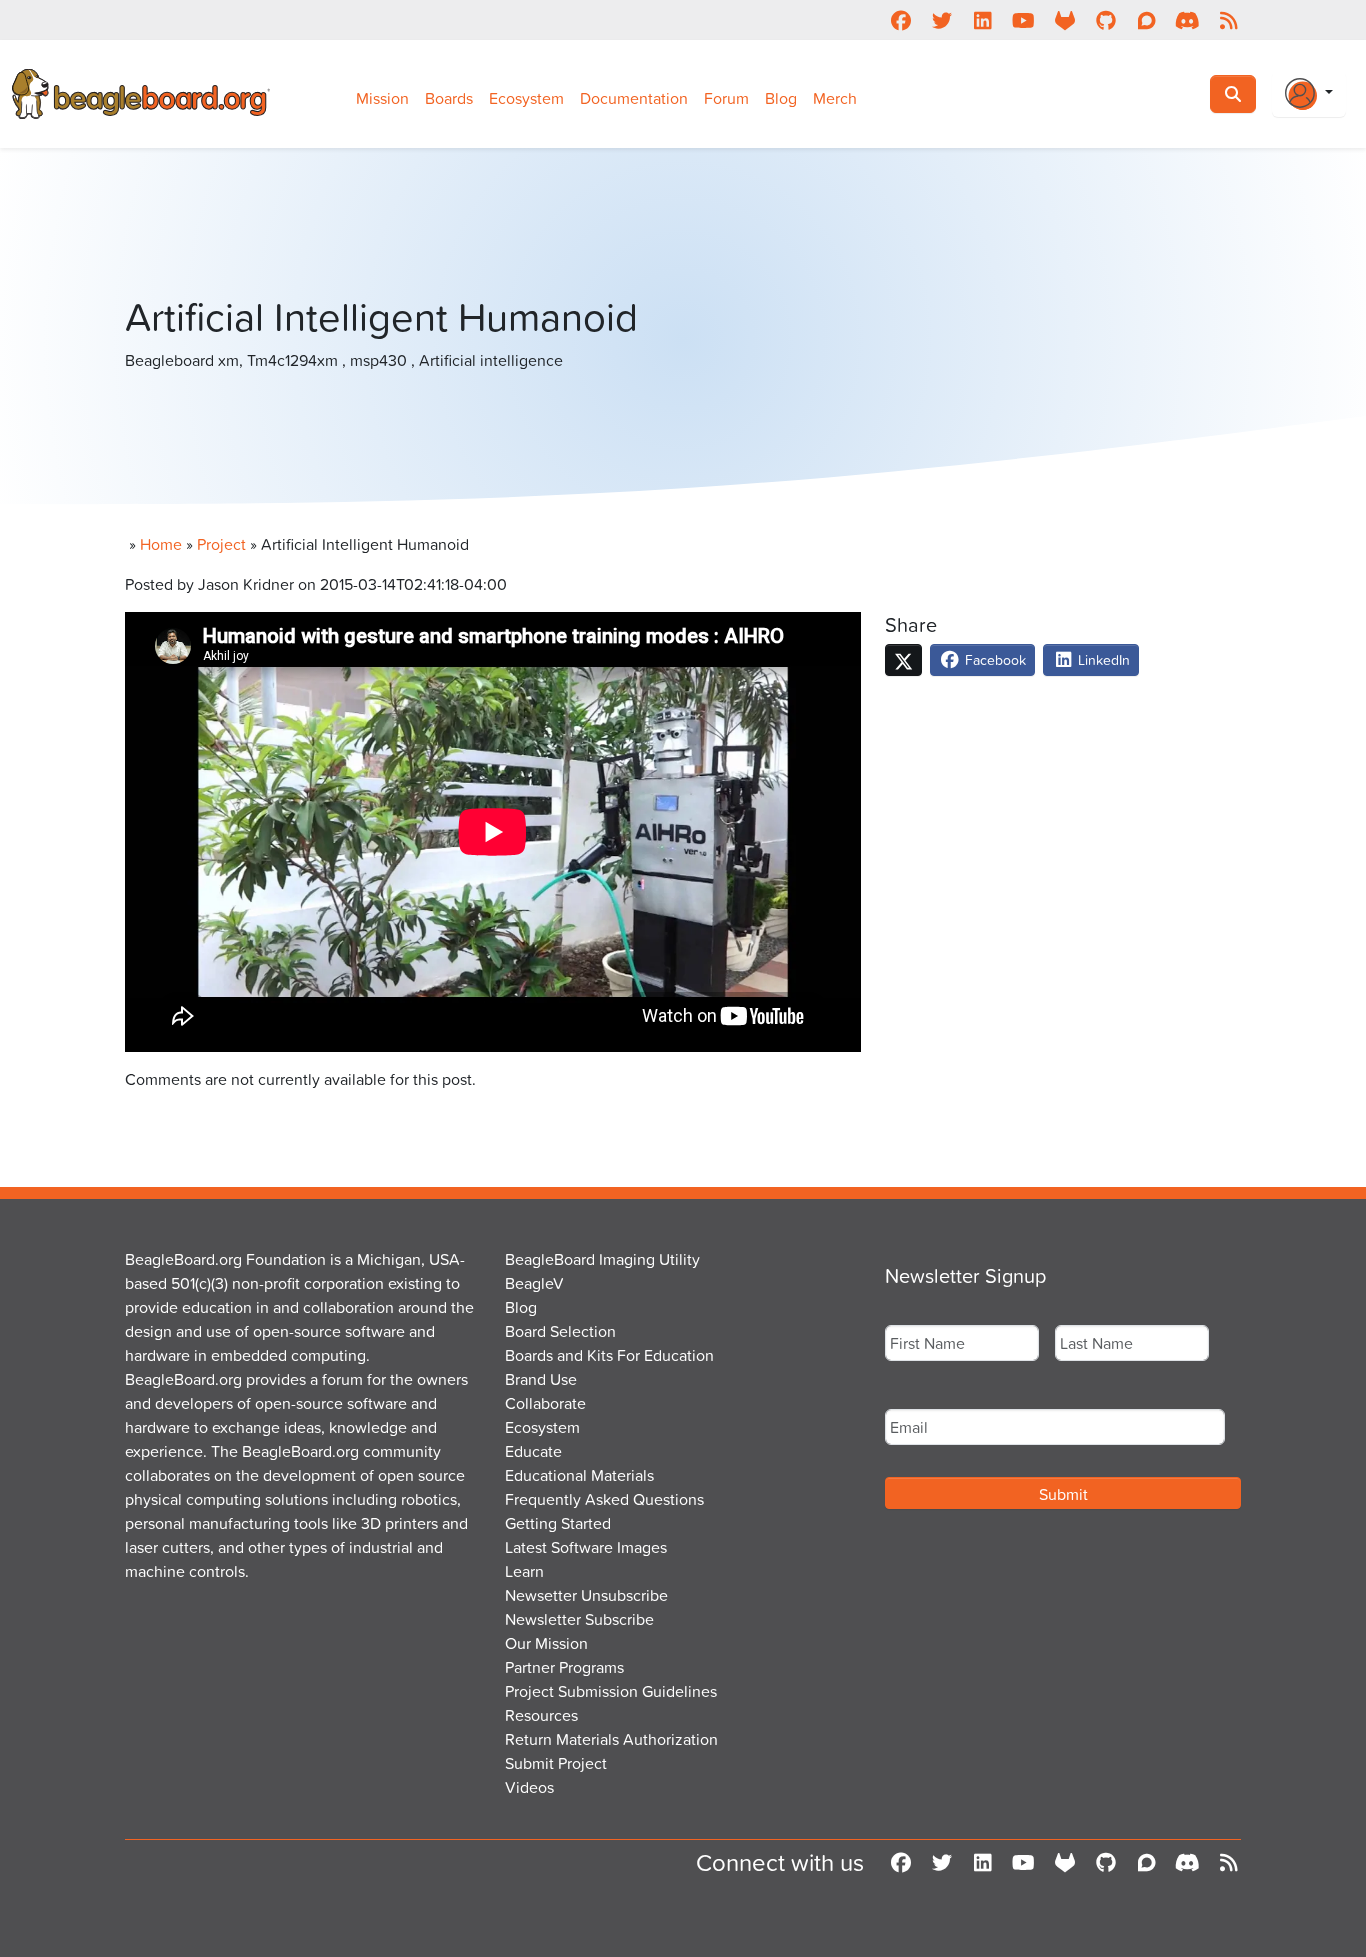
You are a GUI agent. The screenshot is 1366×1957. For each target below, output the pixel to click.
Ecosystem (526, 98)
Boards (449, 98)
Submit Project (556, 1763)
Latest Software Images (586, 1547)
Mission (382, 98)
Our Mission (546, 1643)
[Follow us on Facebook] (900, 20)
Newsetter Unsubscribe (586, 1595)
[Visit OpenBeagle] (1064, 20)
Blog (781, 98)
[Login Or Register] (1309, 94)
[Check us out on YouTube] (1023, 20)
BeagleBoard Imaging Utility (602, 1259)
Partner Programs (564, 1667)
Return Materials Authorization (611, 1739)
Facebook (993, 659)
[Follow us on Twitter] (941, 20)
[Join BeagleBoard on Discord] (1187, 20)
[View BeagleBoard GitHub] (1105, 20)
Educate (533, 1451)
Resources (541, 1715)
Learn (524, 1571)
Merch (835, 98)
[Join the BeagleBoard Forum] (1146, 20)
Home (161, 544)
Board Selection (560, 1331)
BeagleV (534, 1283)
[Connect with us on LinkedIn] (982, 20)
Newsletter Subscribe (579, 1619)
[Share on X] (903, 660)
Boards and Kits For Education (609, 1355)
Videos (529, 1787)
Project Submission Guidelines (611, 1691)
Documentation (634, 98)
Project (221, 544)
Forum (726, 98)
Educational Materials (579, 1475)
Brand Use (541, 1379)
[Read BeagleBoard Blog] (1228, 20)
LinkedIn (1102, 659)
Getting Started (558, 1523)
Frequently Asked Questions (604, 1499)
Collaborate (545, 1403)
